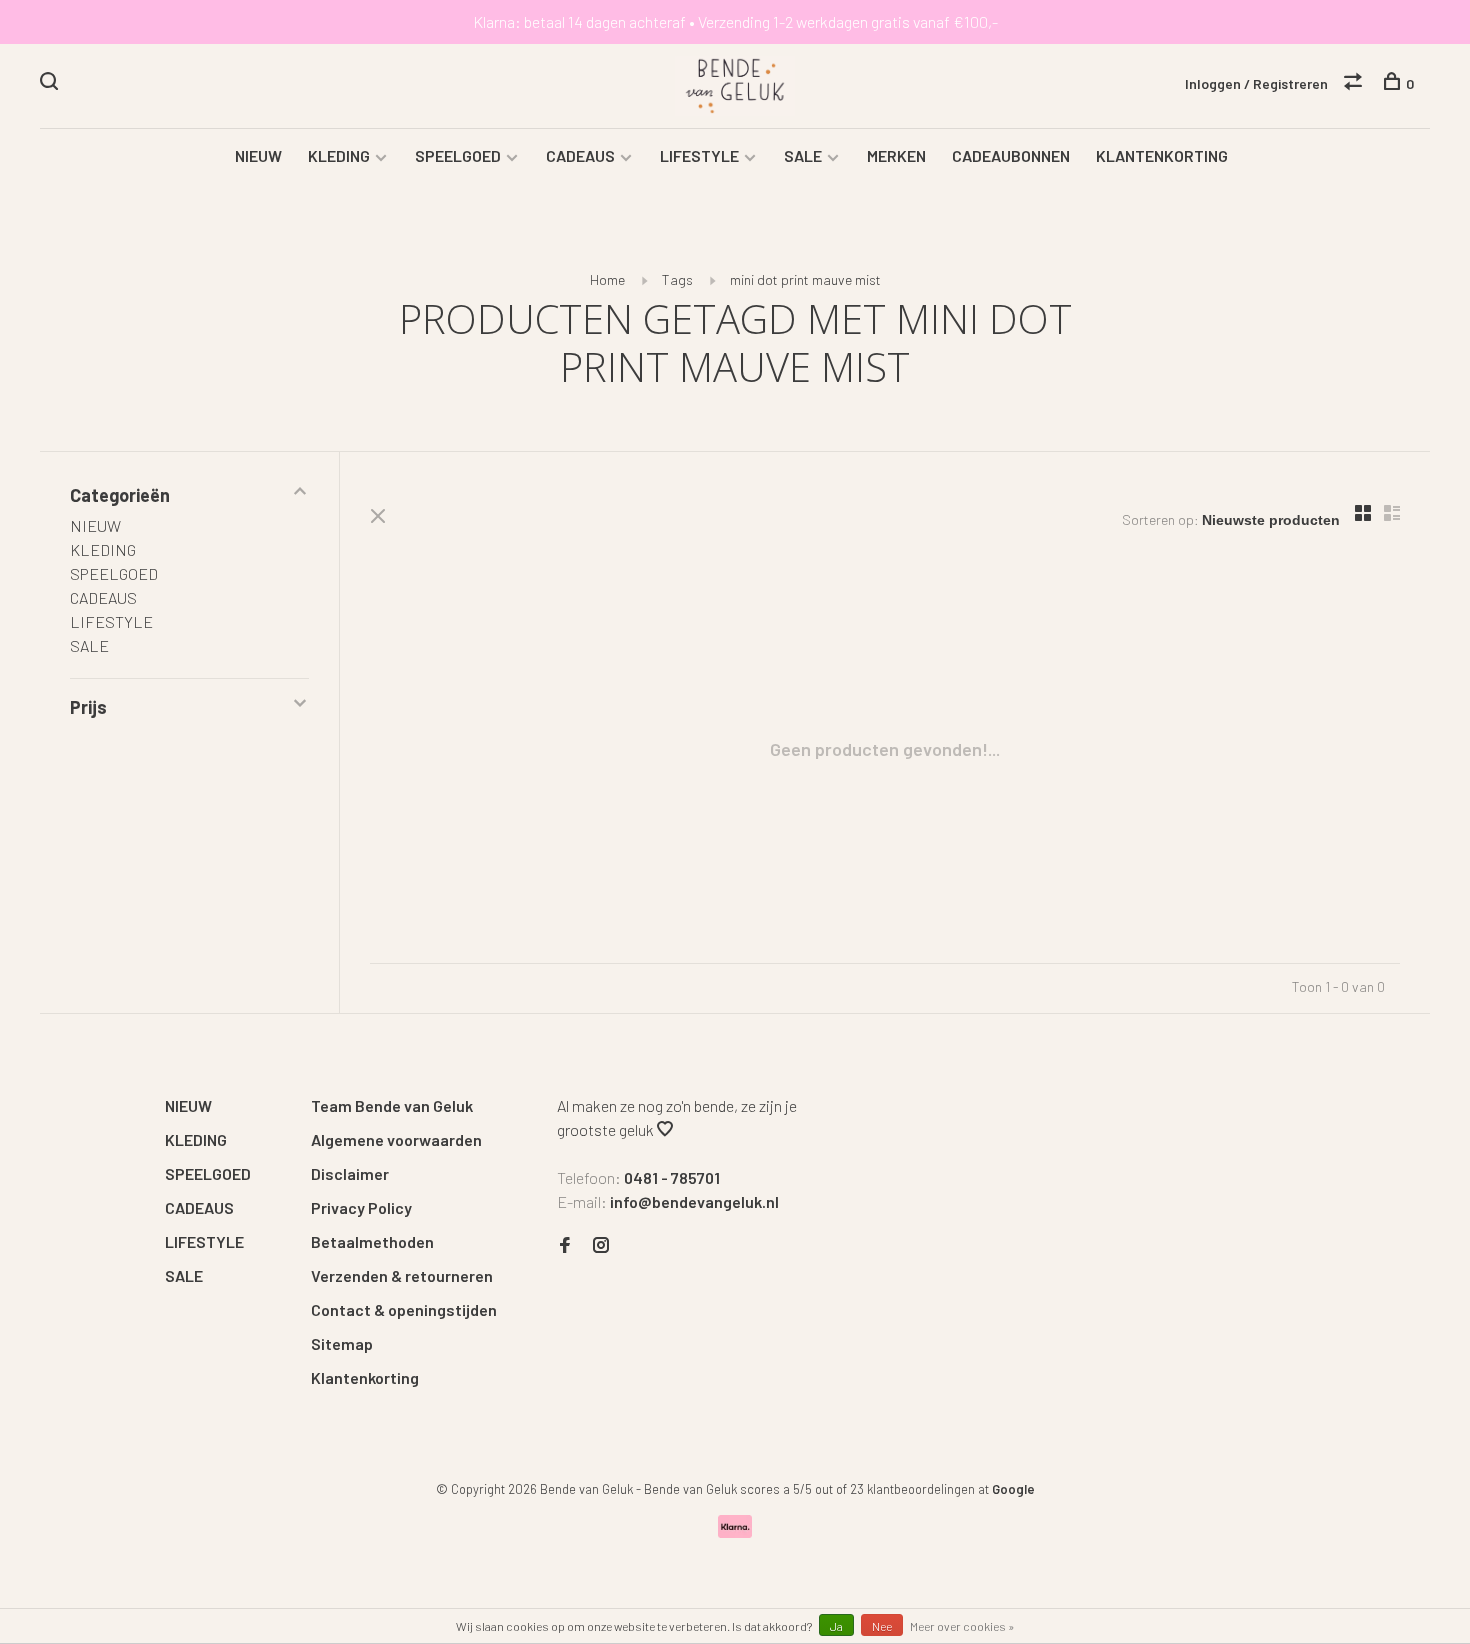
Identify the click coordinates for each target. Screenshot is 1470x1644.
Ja (836, 1626)
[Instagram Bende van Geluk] (601, 1245)
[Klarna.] (735, 1531)
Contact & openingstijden (404, 1309)
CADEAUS (580, 155)
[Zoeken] (51, 83)
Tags (677, 279)
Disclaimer (350, 1173)
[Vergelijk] (1355, 83)
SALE (803, 155)
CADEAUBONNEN (1011, 155)
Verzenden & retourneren (402, 1275)
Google (1013, 1489)
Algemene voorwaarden (396, 1139)
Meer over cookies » (962, 1626)
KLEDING (339, 155)
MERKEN (896, 155)
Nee (882, 1626)
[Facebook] (565, 1245)
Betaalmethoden (372, 1241)
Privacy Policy (361, 1207)
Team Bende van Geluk (392, 1105)
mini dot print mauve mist (805, 279)
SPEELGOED (458, 155)
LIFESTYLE (699, 155)
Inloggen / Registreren (1256, 83)
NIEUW (258, 155)
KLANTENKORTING (1162, 155)
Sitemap (342, 1343)
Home (607, 279)
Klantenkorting (365, 1377)
